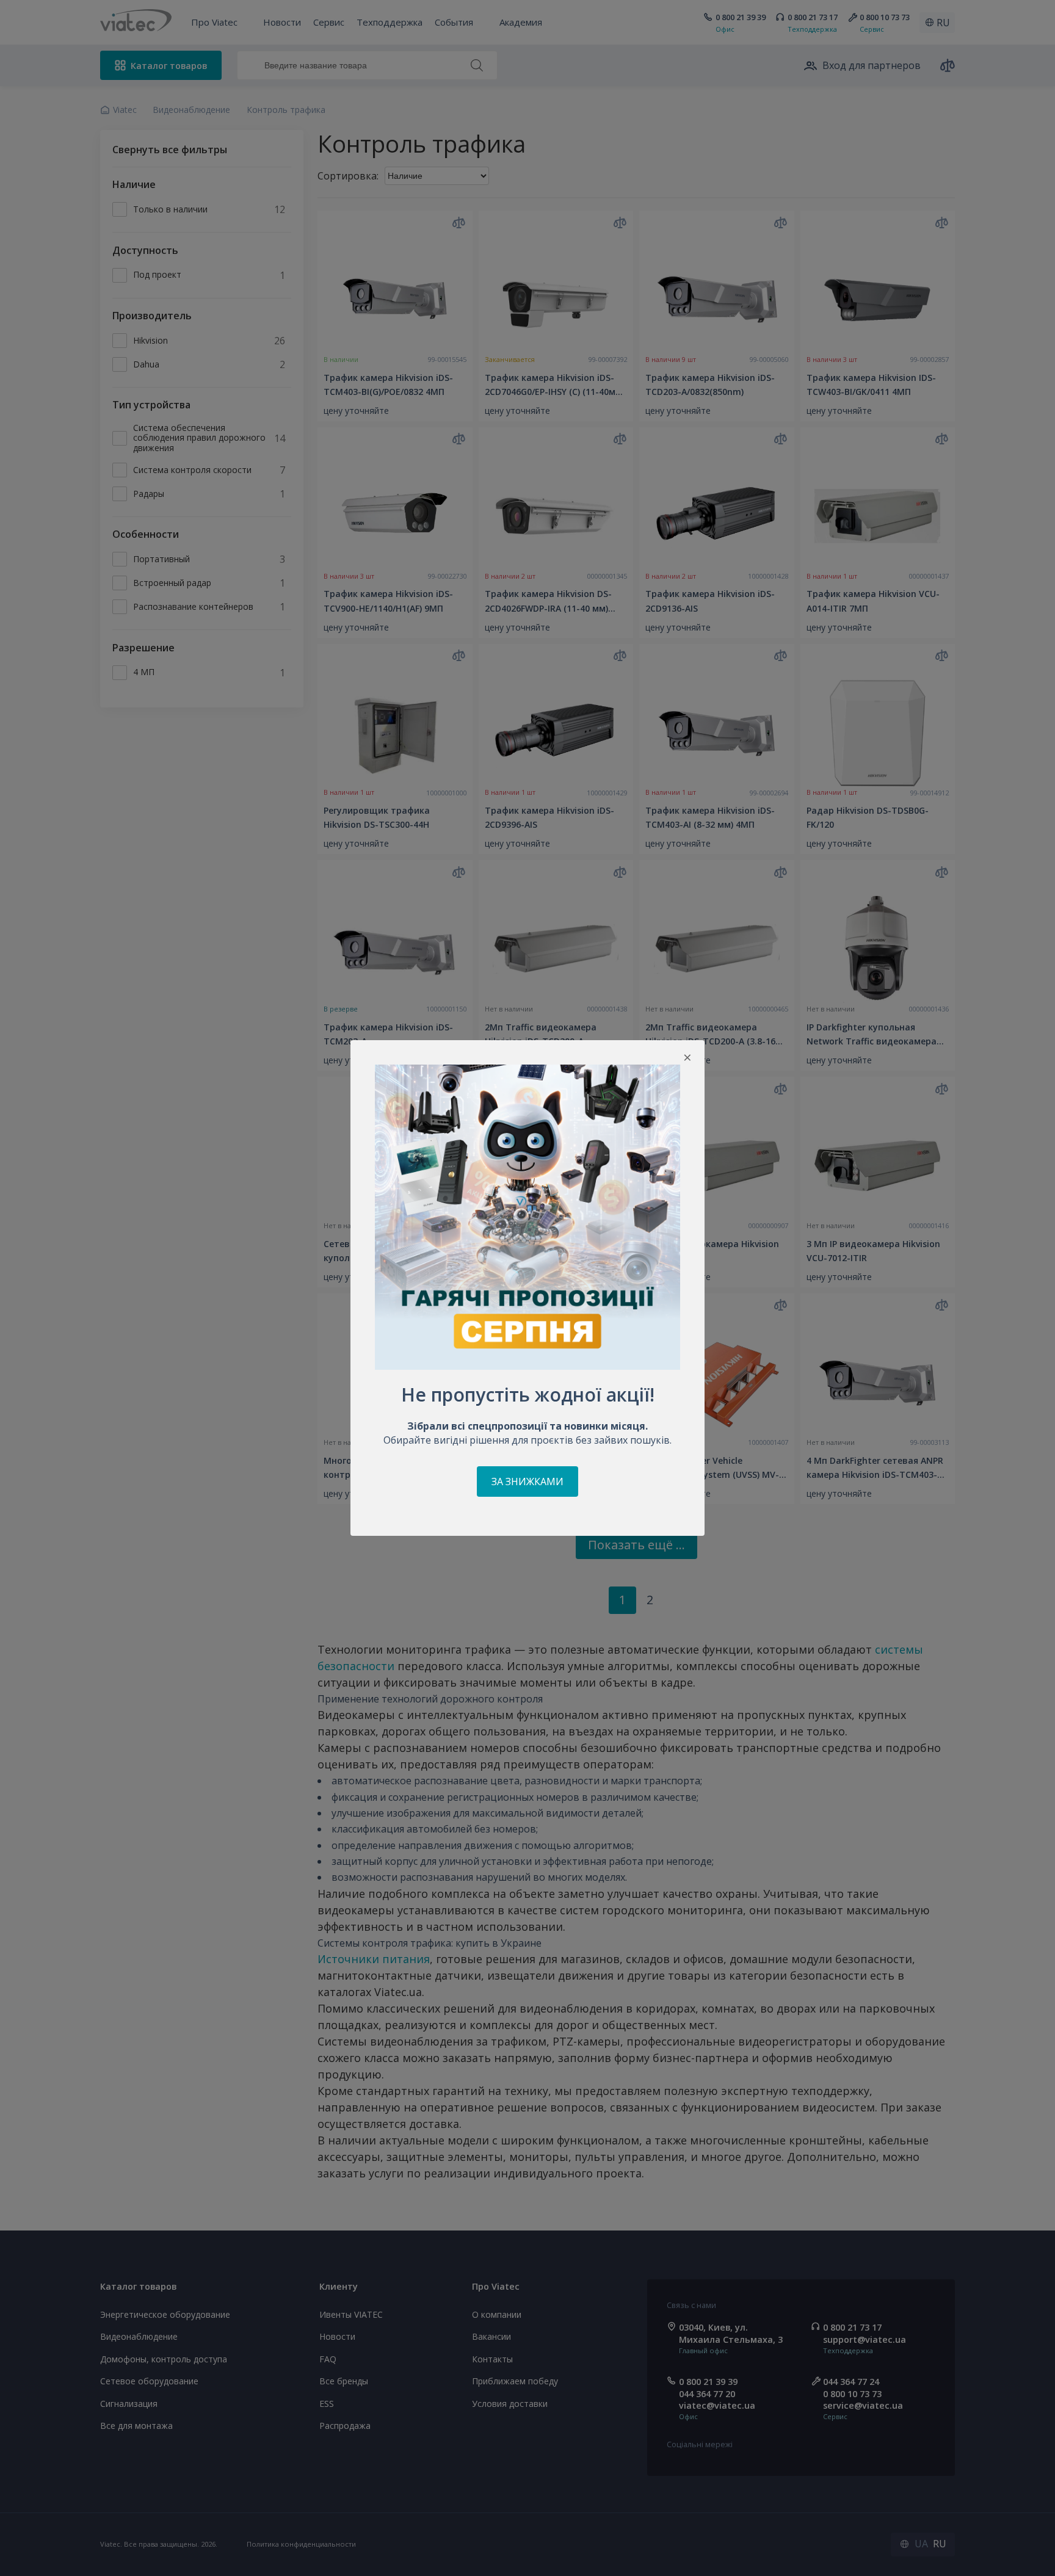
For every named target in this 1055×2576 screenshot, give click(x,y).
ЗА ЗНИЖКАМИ (527, 1482)
